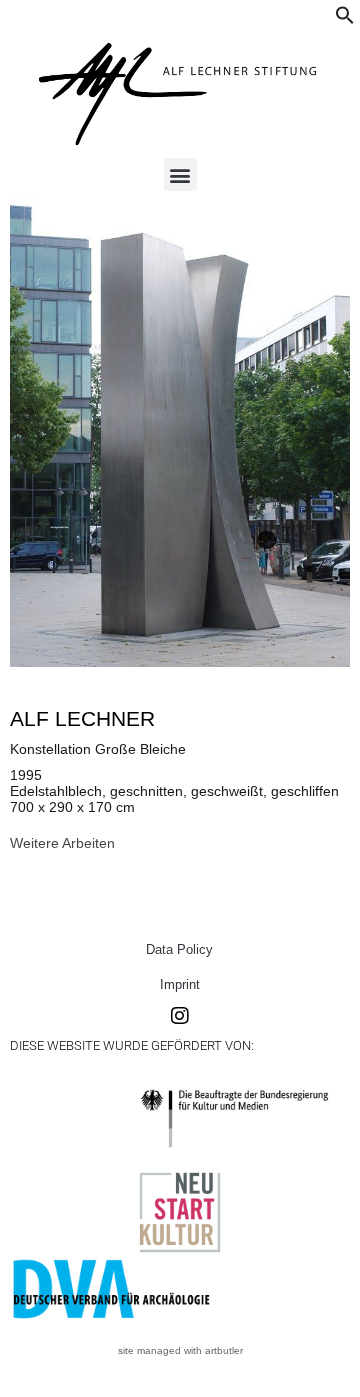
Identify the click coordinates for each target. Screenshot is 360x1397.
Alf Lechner (82, 718)
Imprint (180, 984)
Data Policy (179, 949)
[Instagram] (180, 1016)
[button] (345, 20)
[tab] (62, 843)
